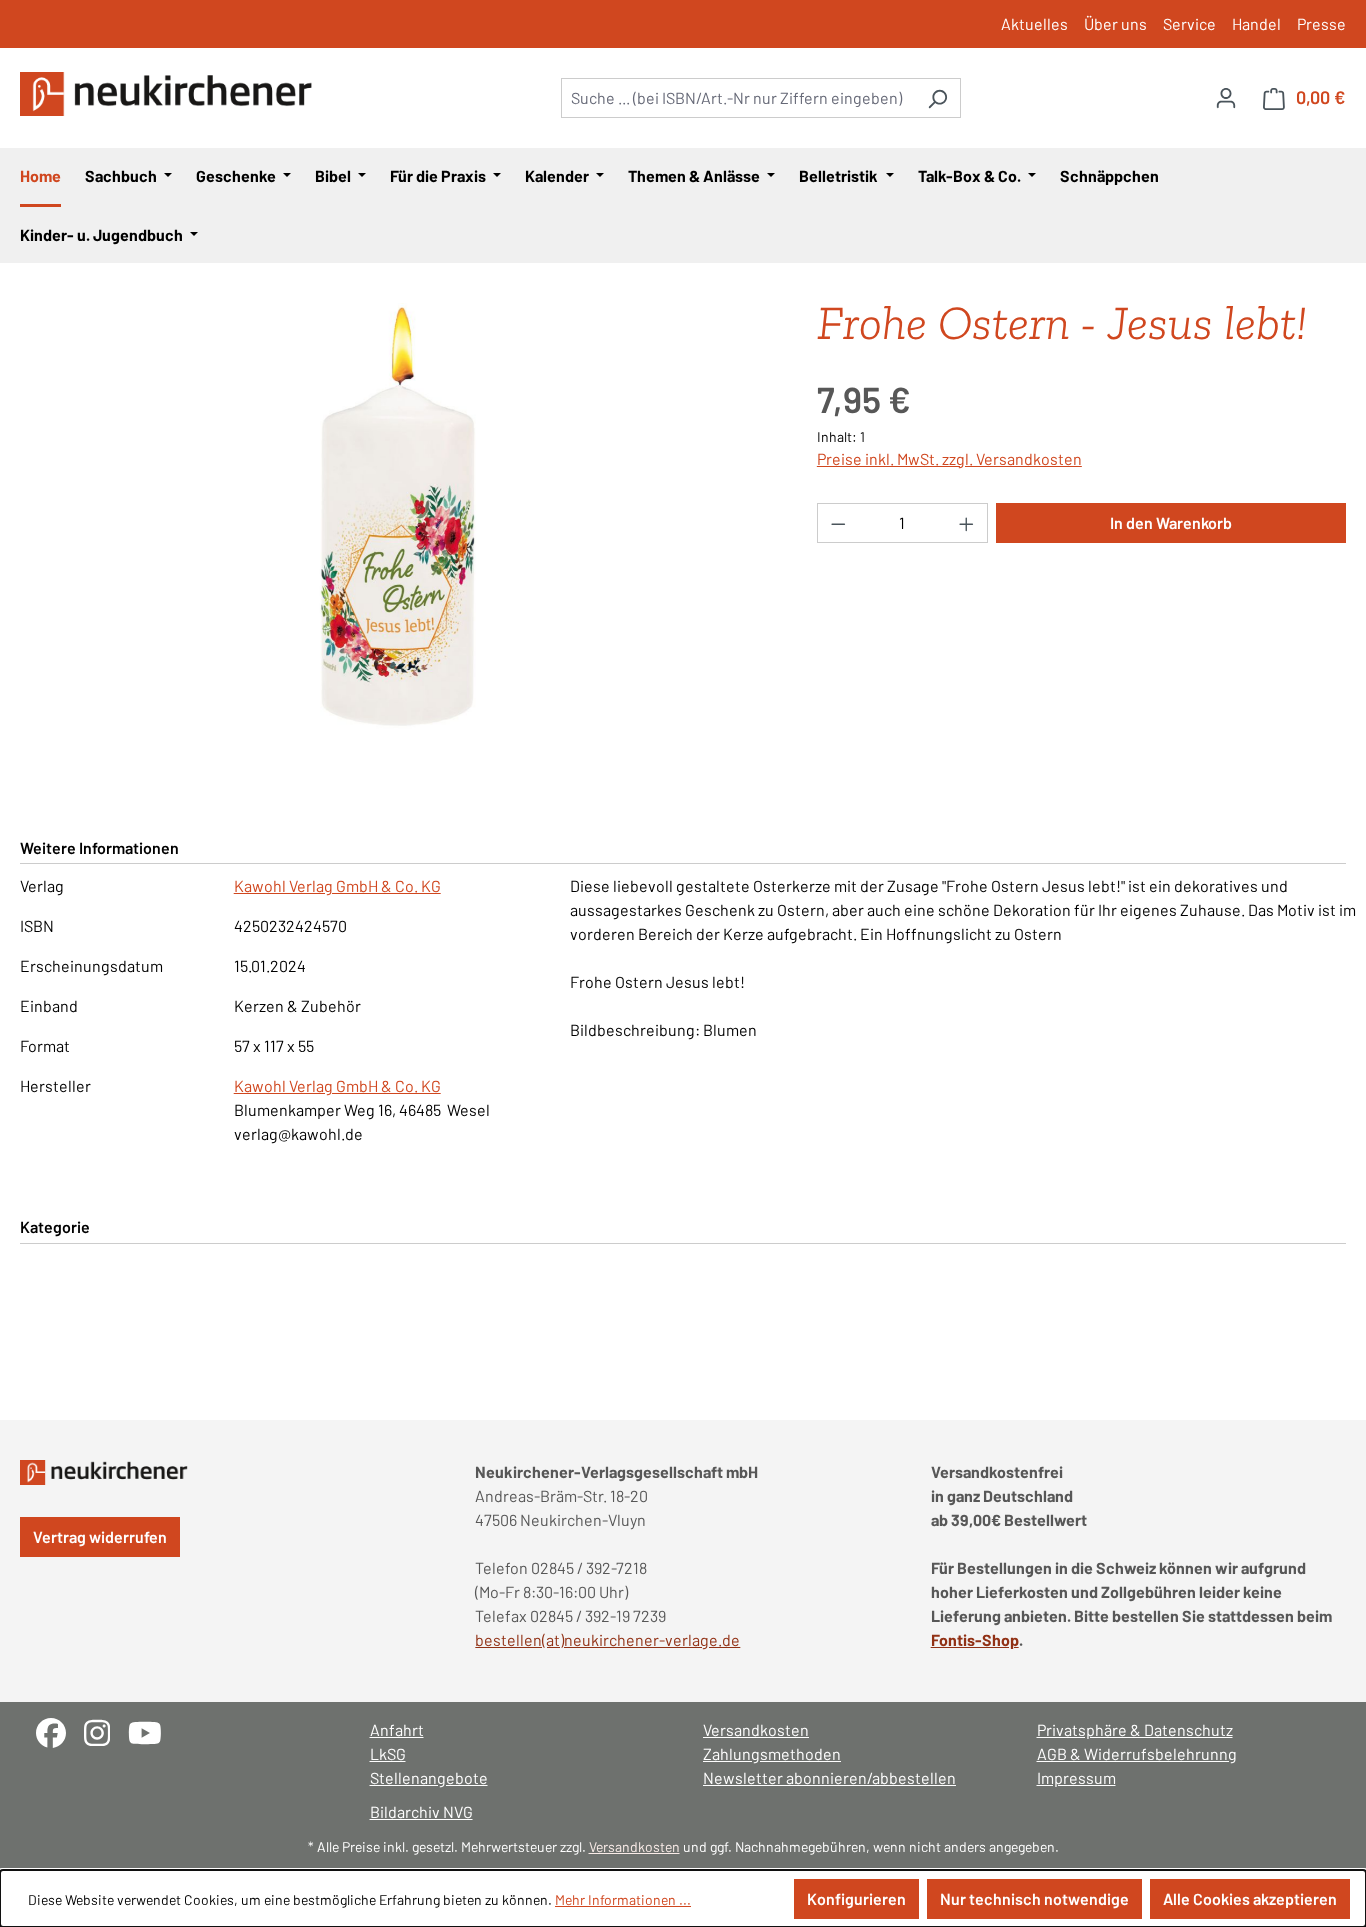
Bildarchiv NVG (421, 1811)
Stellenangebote (429, 1777)
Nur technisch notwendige (1034, 1898)
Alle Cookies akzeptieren (1250, 1898)
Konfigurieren (856, 1898)
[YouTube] (152, 1730)
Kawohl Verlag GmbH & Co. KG (337, 885)
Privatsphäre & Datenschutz (1135, 1729)
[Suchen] (937, 98)
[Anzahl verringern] (838, 523)
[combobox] (738, 98)
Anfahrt (397, 1729)
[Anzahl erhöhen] (967, 523)
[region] (398, 518)
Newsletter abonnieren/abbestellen (829, 1777)
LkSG (388, 1753)
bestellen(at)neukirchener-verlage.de (607, 1639)
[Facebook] (60, 1730)
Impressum (1076, 1777)
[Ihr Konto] (1226, 97)
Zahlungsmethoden (772, 1753)
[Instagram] (106, 1730)
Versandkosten (756, 1729)
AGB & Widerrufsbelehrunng (1137, 1753)
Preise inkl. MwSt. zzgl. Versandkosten (949, 458)
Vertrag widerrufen (100, 1536)
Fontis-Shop (975, 1639)
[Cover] (398, 518)
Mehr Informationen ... (623, 1899)
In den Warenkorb (1171, 522)
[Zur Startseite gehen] (170, 94)
